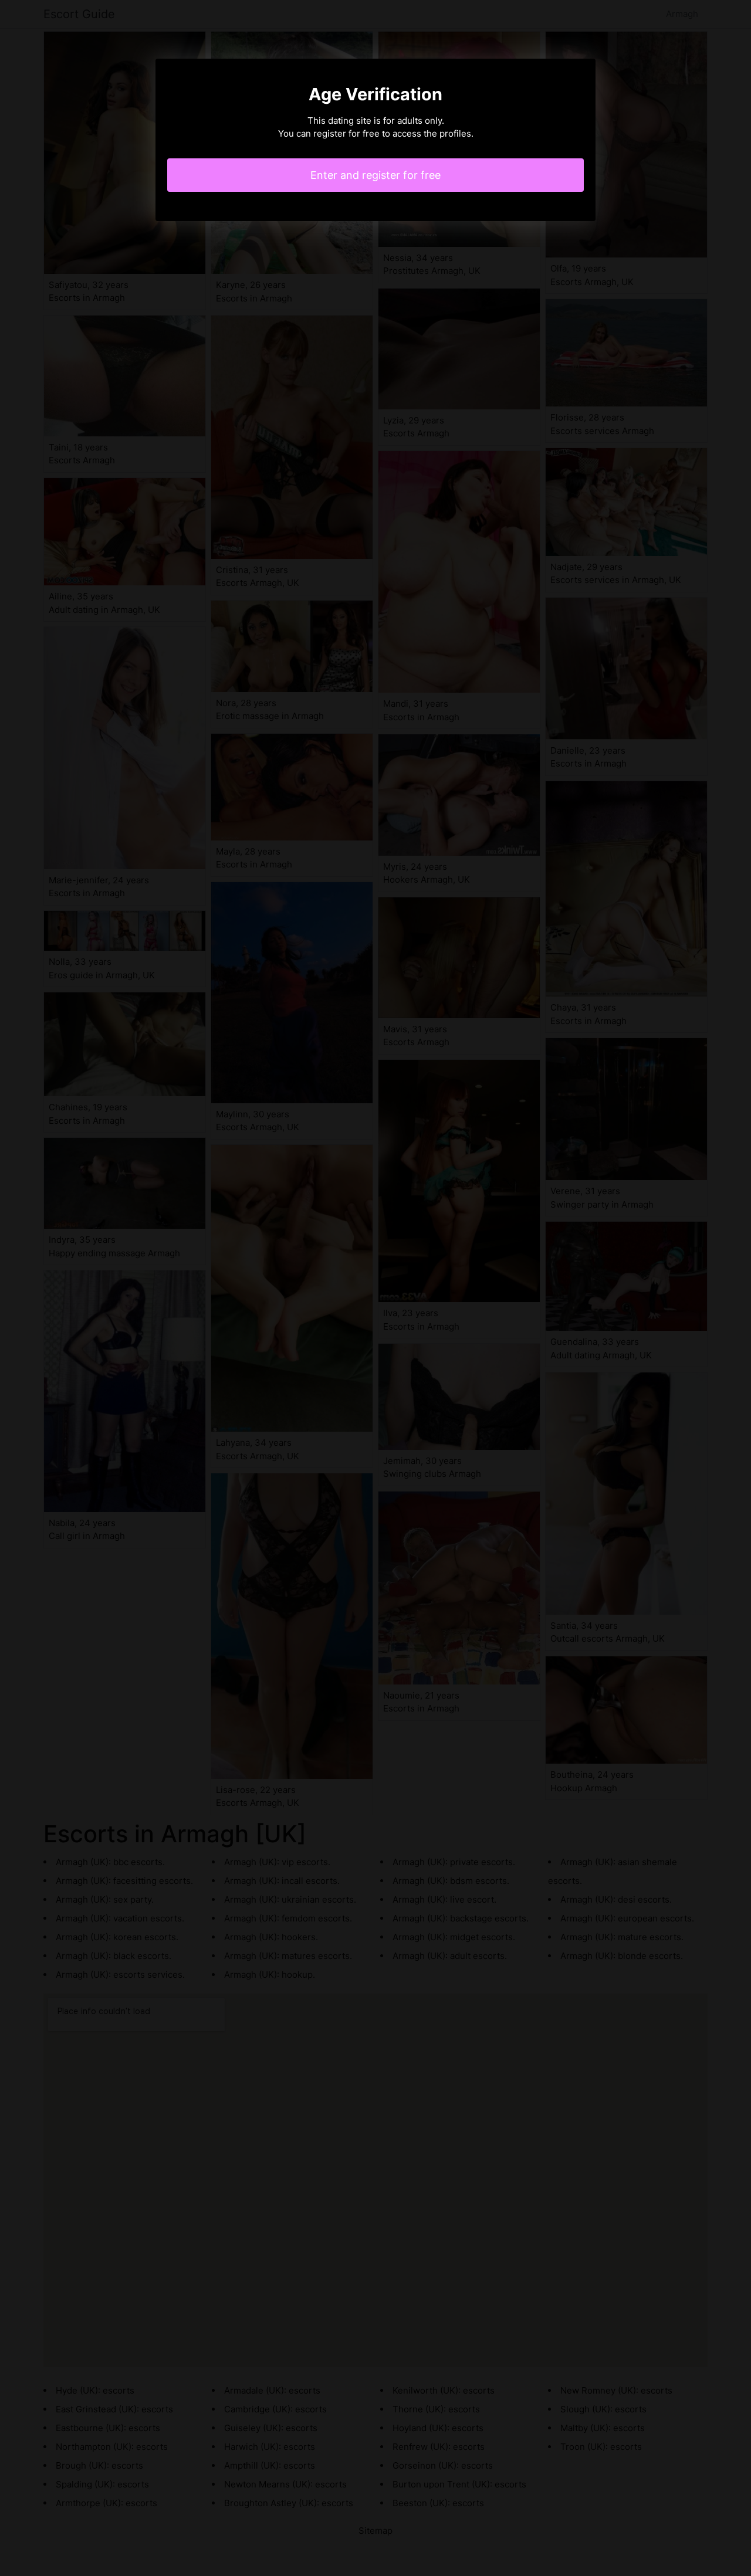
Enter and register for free (375, 175)
